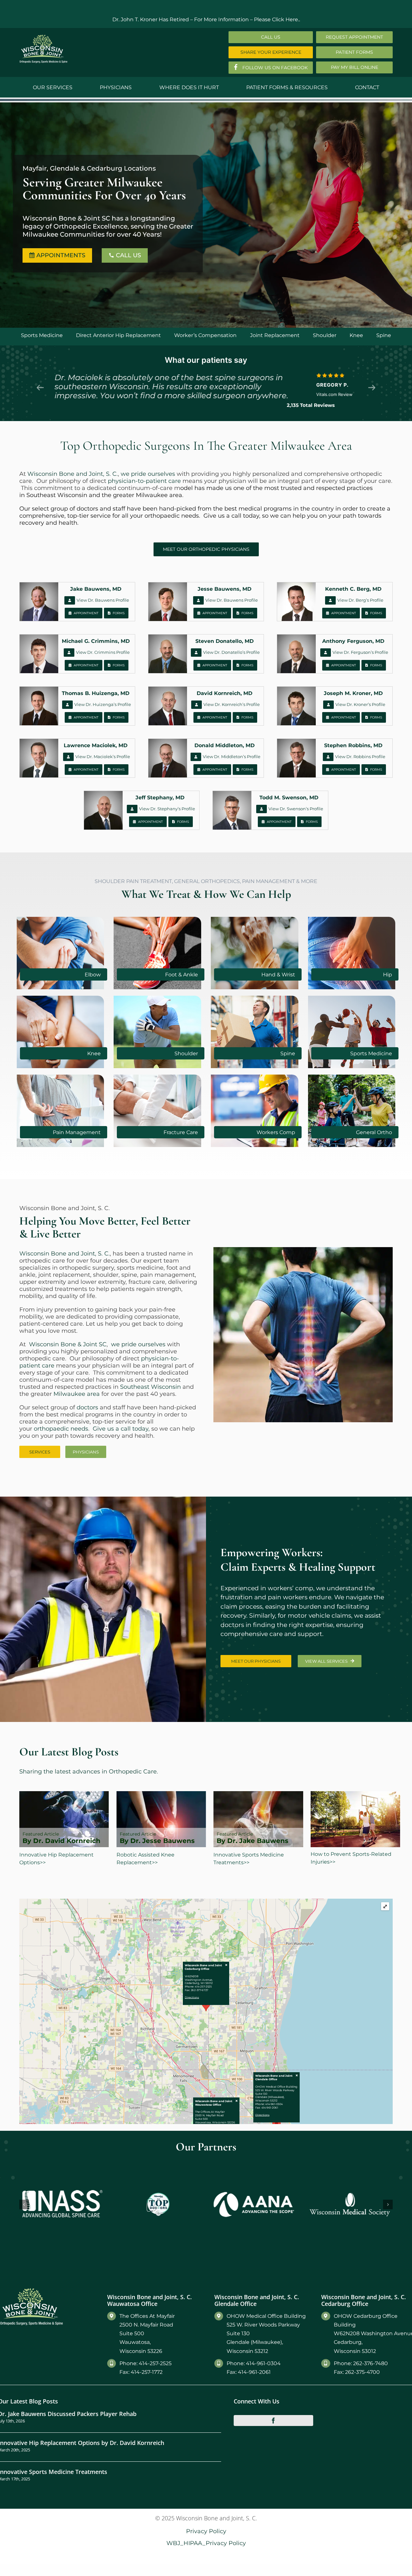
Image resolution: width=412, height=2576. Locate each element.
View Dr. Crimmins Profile (103, 652)
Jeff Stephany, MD (160, 798)
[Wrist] (255, 919)
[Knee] (61, 998)
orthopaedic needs (172, 516)
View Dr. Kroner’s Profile (360, 704)
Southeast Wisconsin (57, 495)
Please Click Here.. (277, 19)
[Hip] (352, 919)
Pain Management (77, 1132)
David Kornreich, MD (225, 693)
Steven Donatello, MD (225, 641)
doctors (87, 509)
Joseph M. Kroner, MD (353, 693)
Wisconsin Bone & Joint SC (68, 1344)
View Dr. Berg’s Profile (360, 600)
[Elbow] (61, 919)
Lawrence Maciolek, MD (96, 745)
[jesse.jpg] (168, 585)
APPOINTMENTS (60, 249)
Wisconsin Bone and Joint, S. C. (73, 474)
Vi (206, 704)
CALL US (125, 249)
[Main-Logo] (43, 37)
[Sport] (352, 998)
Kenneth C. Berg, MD (353, 589)
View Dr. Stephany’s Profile (167, 809)
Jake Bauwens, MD (96, 589)
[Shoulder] (157, 998)
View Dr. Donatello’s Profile (231, 652)
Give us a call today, (232, 516)
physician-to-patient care (144, 481)
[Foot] (157, 919)
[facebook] (274, 2381)
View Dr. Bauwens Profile (103, 600)
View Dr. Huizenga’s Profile (103, 704)
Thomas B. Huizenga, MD (96, 693)
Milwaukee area (159, 495)
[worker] (255, 1077)
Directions (192, 1997)
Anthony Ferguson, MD (353, 641)
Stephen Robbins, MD (353, 745)
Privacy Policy (206, 2491)
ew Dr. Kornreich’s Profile (234, 704)
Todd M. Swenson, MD (289, 798)
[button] (24, 2185)
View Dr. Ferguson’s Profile (360, 652)
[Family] (352, 1077)
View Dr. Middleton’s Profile (232, 757)
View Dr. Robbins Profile (360, 757)
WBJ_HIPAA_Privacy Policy (206, 2503)
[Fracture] (157, 1077)
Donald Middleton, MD (225, 745)
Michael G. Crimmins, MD (96, 641)
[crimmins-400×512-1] (39, 637)
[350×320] (61, 1077)
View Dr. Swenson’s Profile (296, 809)
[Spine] (255, 998)
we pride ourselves (148, 474)
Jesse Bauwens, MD (225, 589)
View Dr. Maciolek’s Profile (103, 757)
